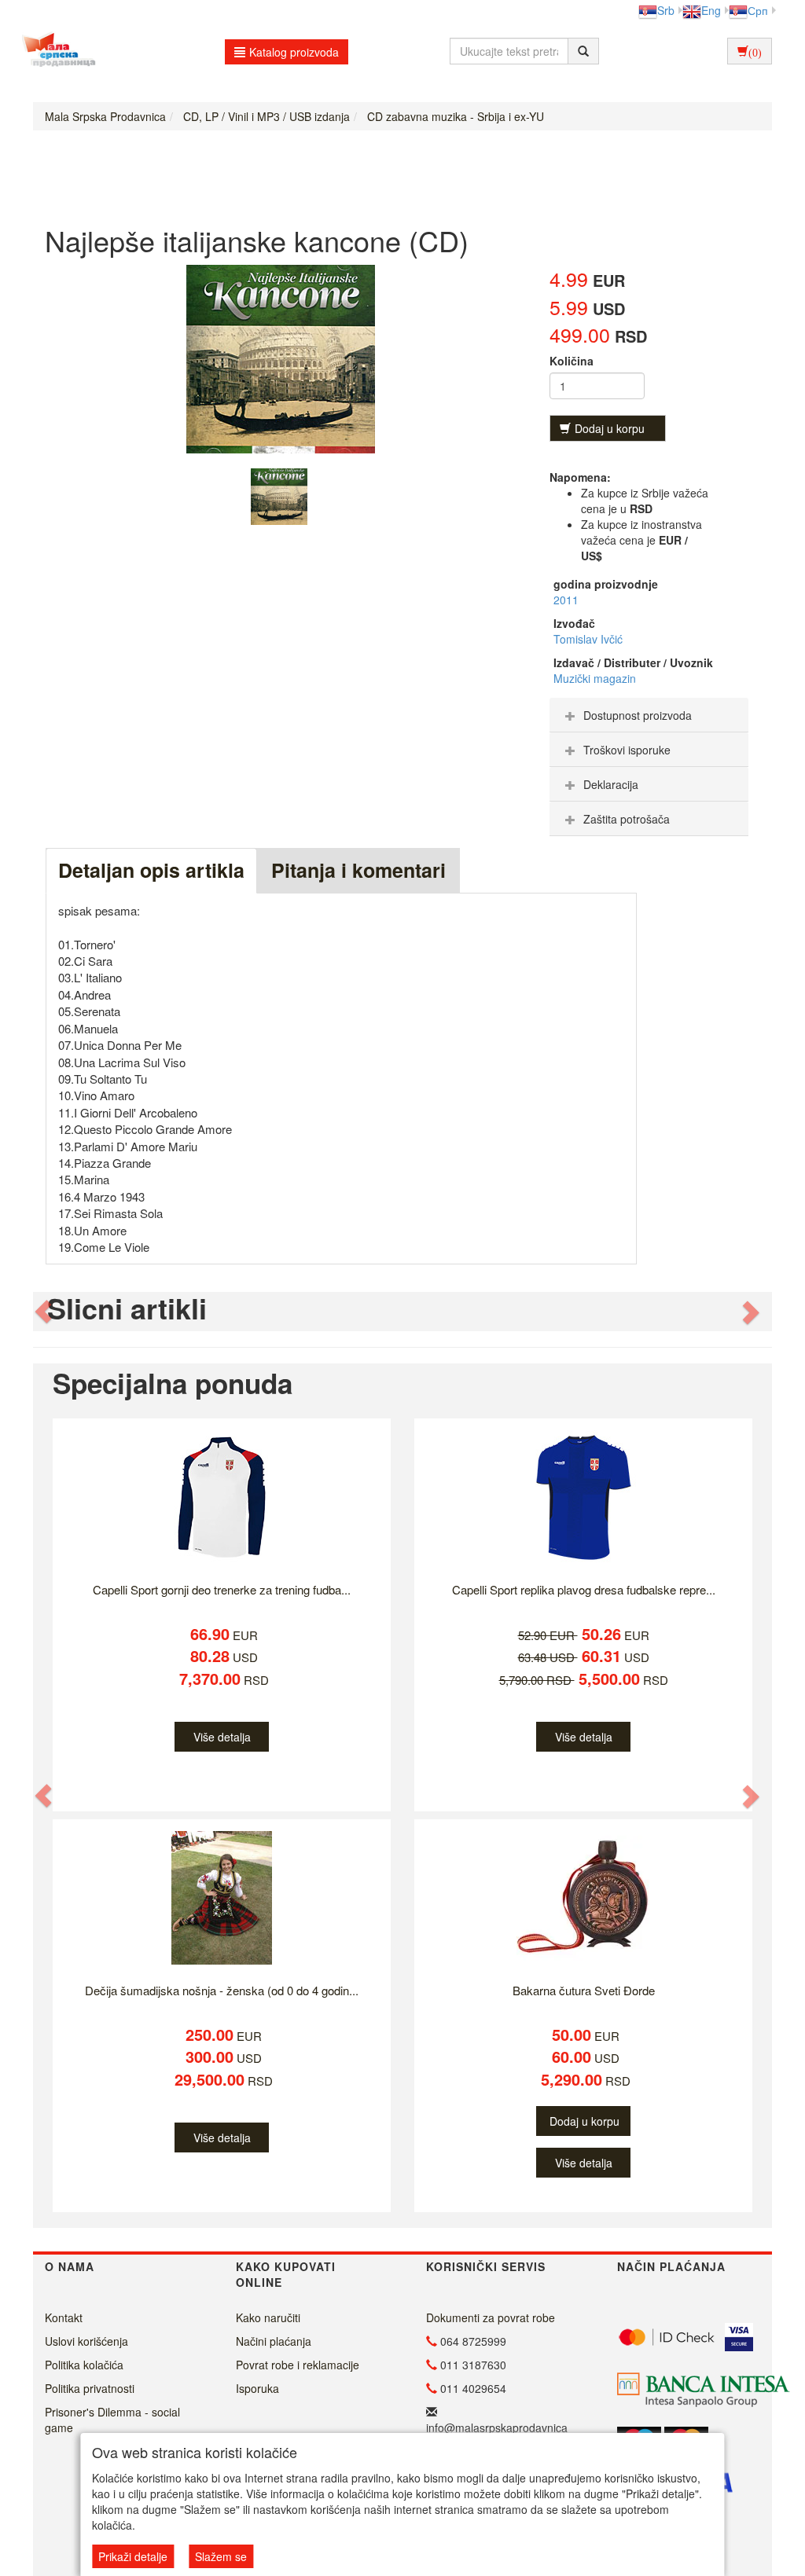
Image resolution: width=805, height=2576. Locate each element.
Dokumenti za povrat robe (491, 2317)
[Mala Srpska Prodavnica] (55, 51)
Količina (572, 361)
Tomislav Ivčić (588, 639)
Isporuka (257, 2388)
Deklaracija (611, 784)
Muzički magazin (595, 678)
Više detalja (222, 1737)
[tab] (649, 715)
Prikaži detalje (133, 2556)
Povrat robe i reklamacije (298, 2365)
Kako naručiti (268, 2317)
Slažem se (221, 2556)
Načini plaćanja (274, 2341)
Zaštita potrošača (627, 819)
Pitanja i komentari (358, 870)
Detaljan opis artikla (151, 870)
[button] (44, 1312)
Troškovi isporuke (627, 750)
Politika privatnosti (90, 2388)
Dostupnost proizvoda (638, 715)
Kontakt (64, 2317)
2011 (566, 600)
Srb (666, 10)
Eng (711, 10)
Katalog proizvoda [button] (294, 52)
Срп (758, 10)
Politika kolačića (84, 2365)
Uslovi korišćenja (86, 2341)
